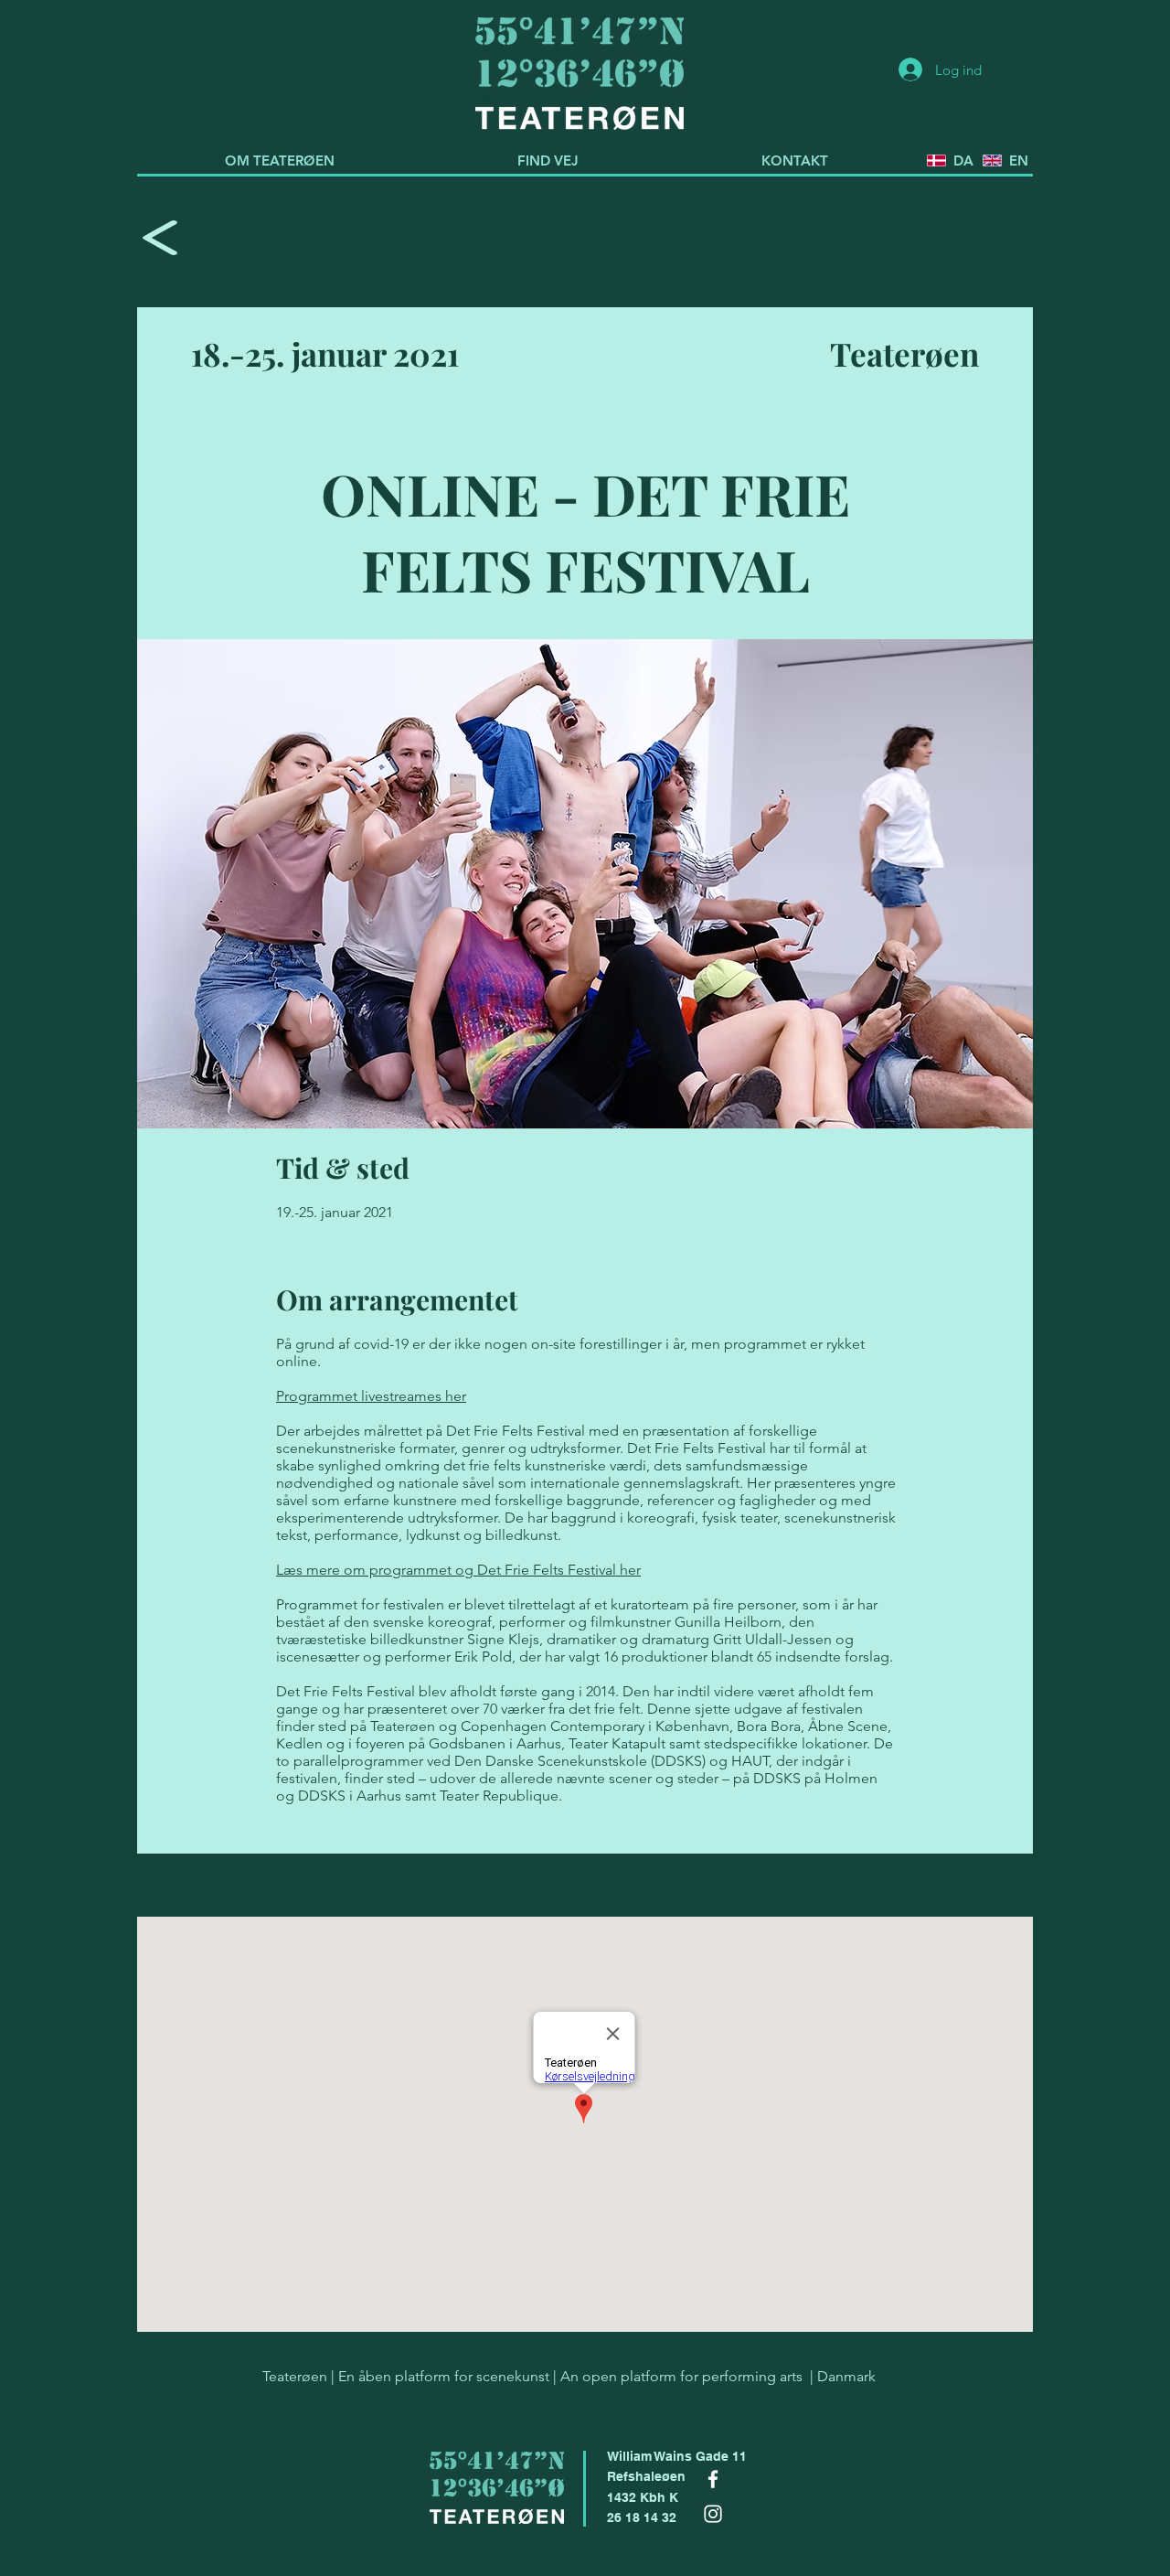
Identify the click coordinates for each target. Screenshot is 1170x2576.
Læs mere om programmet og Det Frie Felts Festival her (458, 1570)
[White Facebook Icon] (713, 2479)
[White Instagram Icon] (713, 2514)
